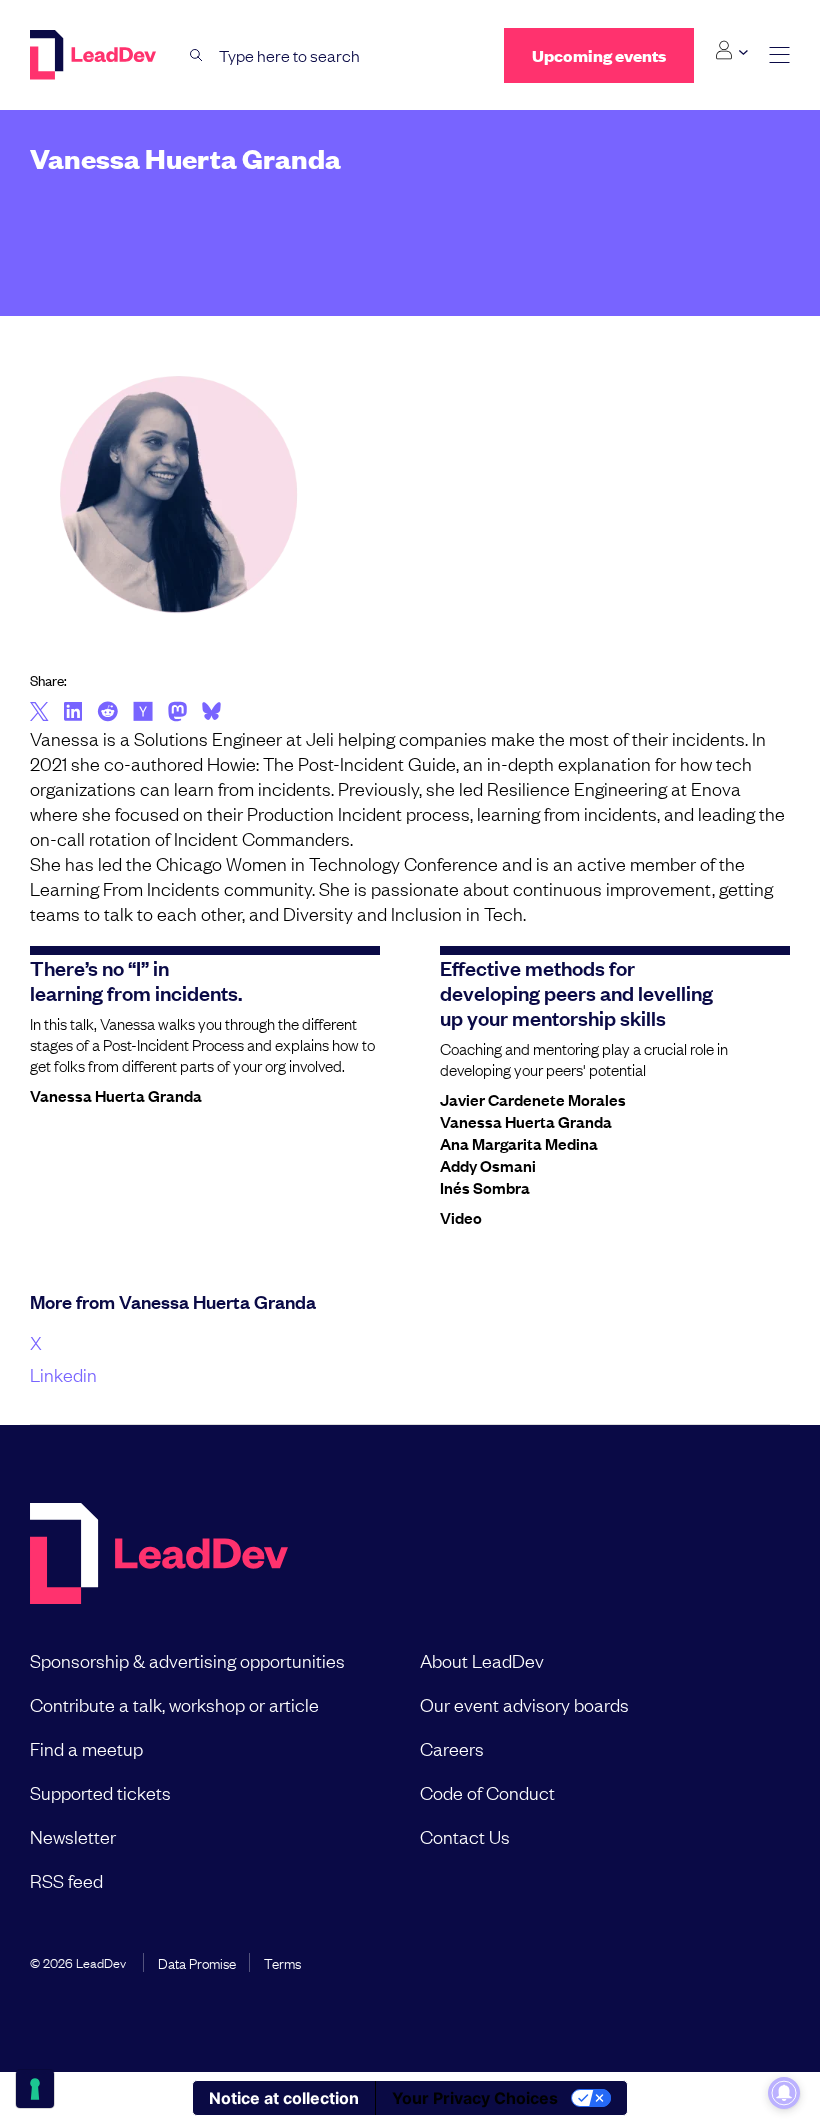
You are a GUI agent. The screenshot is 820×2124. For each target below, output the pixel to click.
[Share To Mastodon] (177, 714)
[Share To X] (39, 713)
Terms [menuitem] (282, 1962)
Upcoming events (599, 55)
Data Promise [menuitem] (197, 1962)
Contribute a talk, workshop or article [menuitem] (174, 1704)
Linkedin (63, 1374)
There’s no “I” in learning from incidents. (136, 979)
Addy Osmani (488, 1165)
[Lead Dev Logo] (95, 55)
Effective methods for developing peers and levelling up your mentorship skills (576, 992)
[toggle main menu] (779, 55)
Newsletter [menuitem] (73, 1836)
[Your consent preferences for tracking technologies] (35, 2089)
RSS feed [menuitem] (66, 1880)
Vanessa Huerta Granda (116, 1095)
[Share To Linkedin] (73, 713)
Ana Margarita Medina (519, 1143)
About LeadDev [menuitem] (482, 1660)
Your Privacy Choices (475, 2098)
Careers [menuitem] (452, 1748)
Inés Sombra (485, 1187)
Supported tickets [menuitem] (100, 1792)
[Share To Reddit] (107, 714)
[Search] (196, 55)
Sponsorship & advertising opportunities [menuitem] (187, 1660)
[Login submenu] (731, 51)
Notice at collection (284, 2098)
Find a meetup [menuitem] (86, 1748)
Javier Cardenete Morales (533, 1099)
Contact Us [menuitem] (465, 1836)
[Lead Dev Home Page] (159, 1555)
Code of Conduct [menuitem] (487, 1792)
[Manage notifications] (784, 2093)
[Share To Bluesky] (211, 714)
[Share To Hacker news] (143, 713)
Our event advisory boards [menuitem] (524, 1704)
